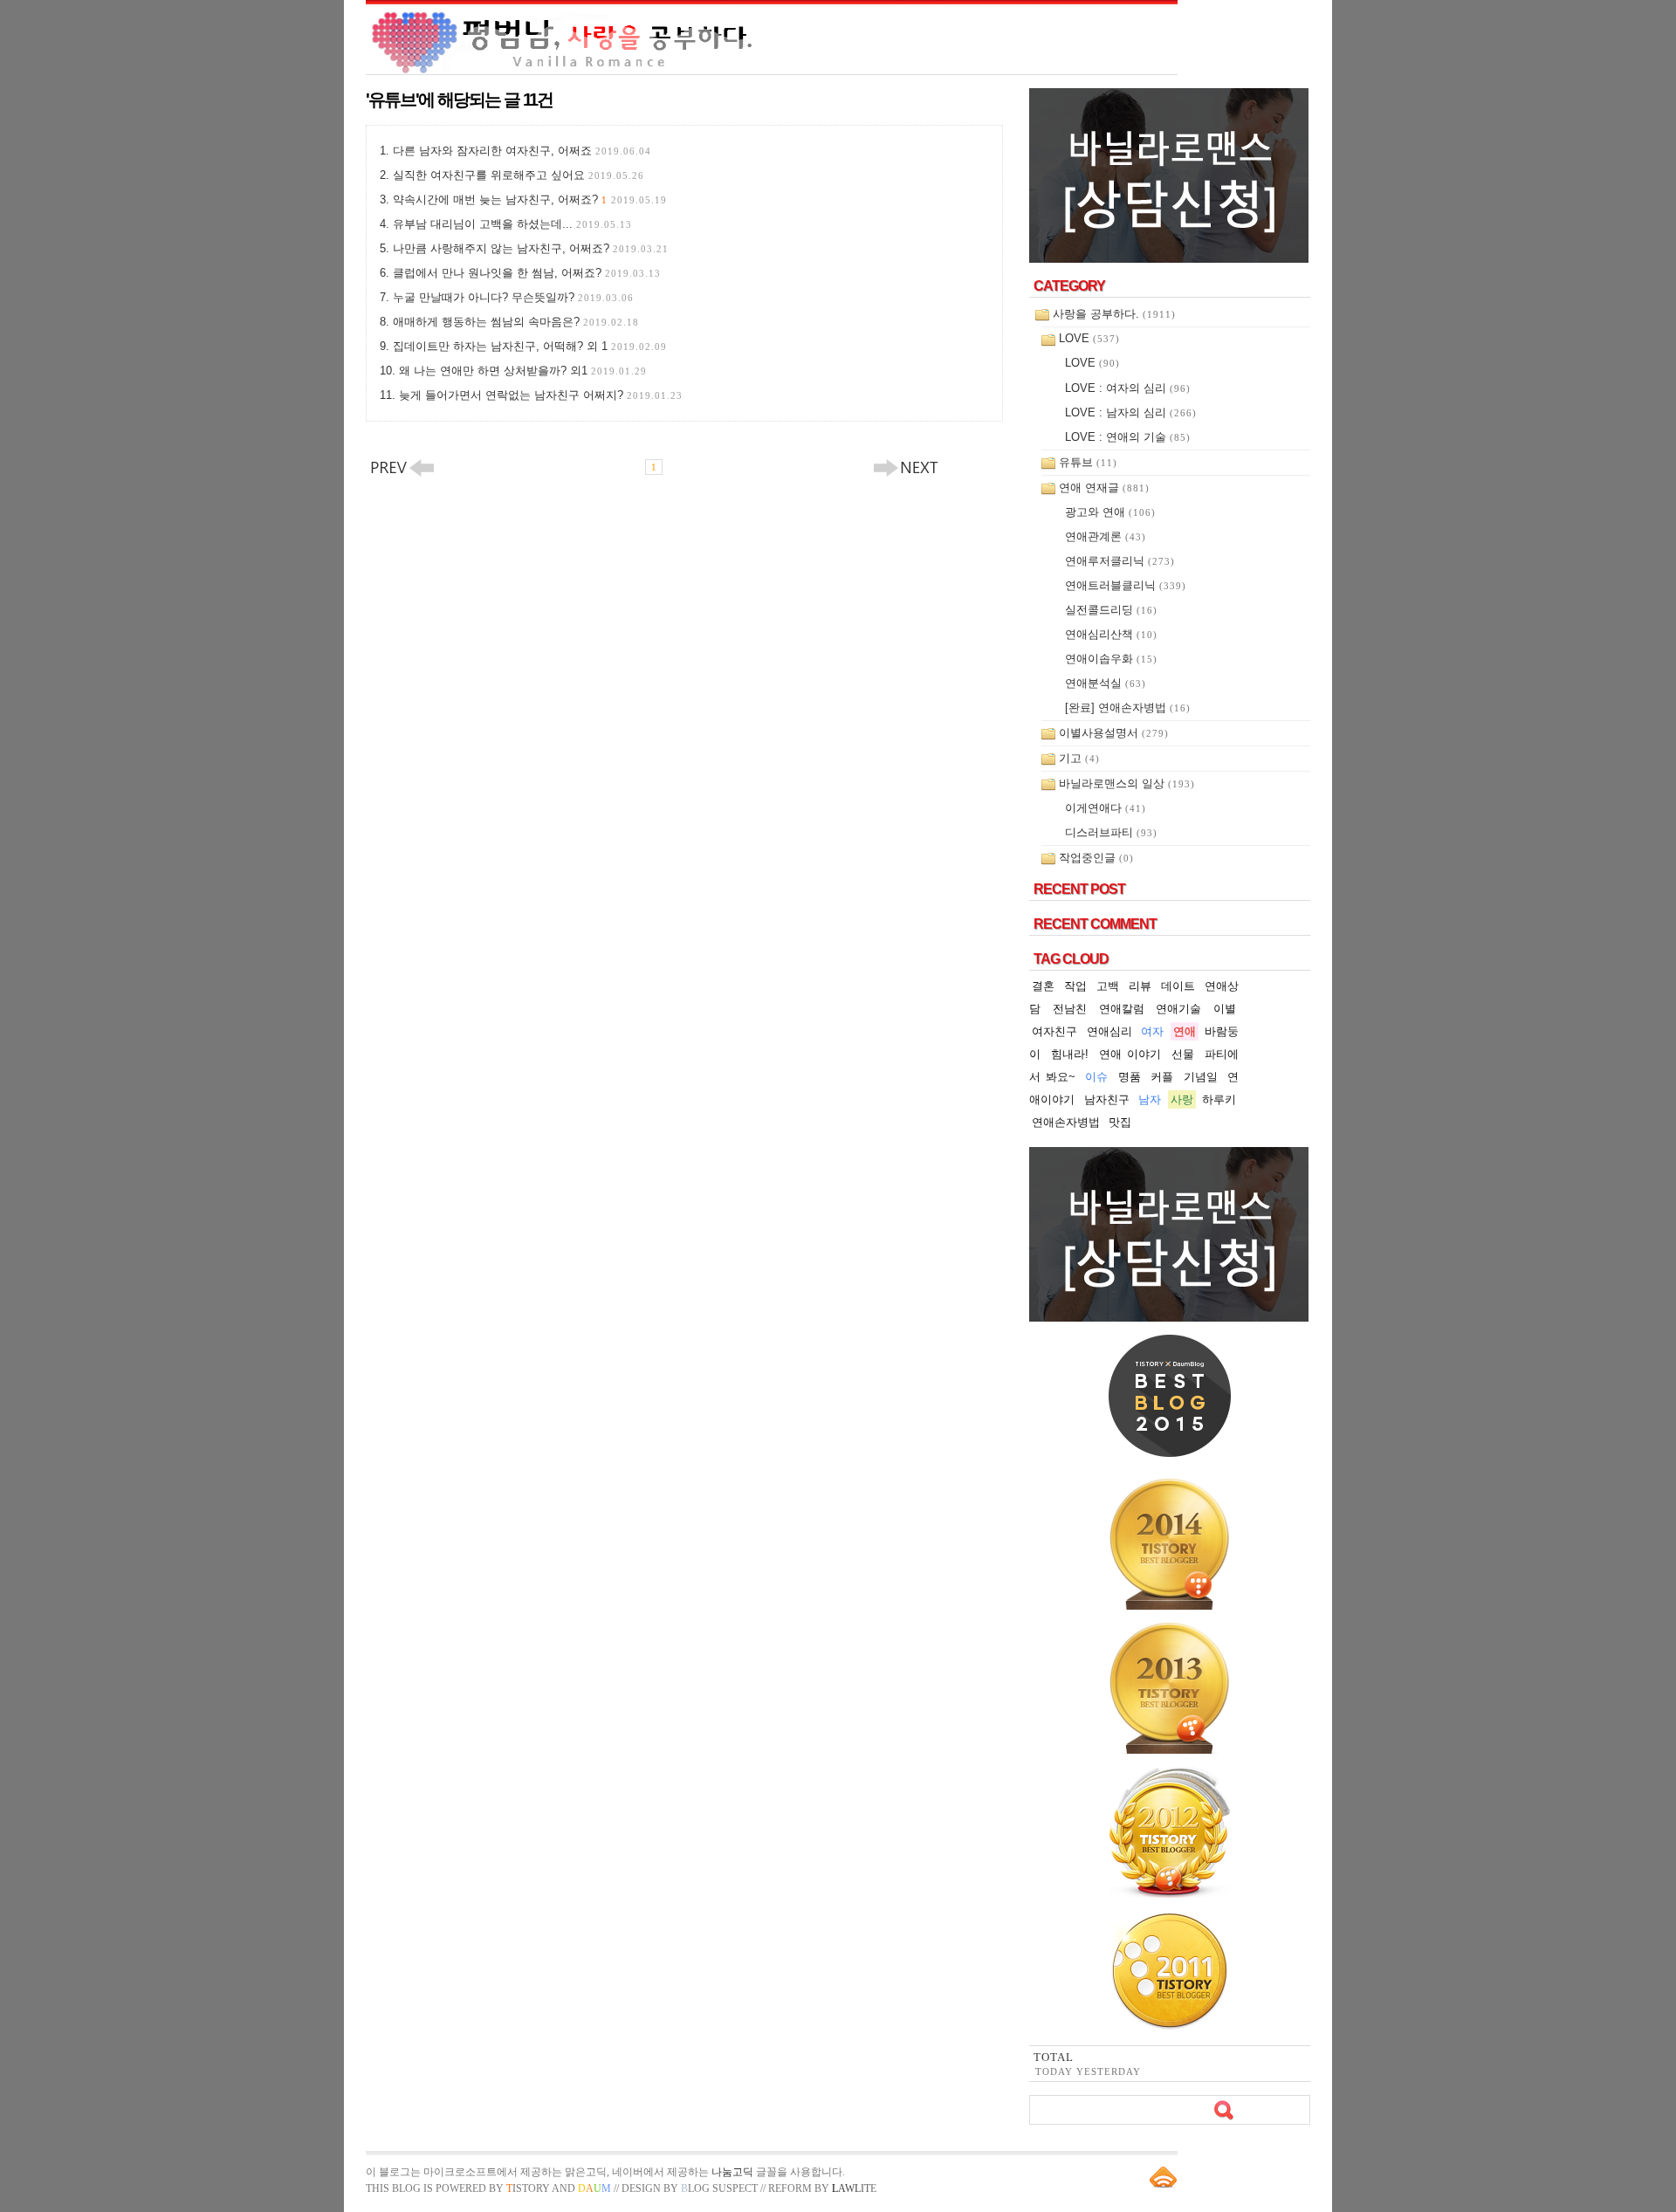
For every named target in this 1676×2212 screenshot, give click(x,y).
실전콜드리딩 (1111, 610)
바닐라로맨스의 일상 (1127, 783)
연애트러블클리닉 (1126, 585)
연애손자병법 (1066, 1122)
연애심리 (1109, 1031)
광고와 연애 (1110, 512)
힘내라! (1070, 1054)
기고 (1079, 758)
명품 (1130, 1077)
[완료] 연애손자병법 (1128, 708)
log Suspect (719, 2188)
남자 (1150, 1099)
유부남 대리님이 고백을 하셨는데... (512, 224)
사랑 (1182, 1099)
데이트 (1178, 986)
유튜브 (1088, 462)
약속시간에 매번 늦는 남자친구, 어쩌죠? (530, 199)
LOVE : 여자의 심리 (1128, 388)
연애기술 (1178, 1009)
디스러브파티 (1111, 832)
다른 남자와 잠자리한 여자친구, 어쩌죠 (522, 151)
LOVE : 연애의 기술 (1128, 437)
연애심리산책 (1111, 634)
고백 (1108, 986)
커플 (1162, 1077)
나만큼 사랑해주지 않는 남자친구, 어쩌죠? (531, 248)
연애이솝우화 (1111, 659)
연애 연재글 (1104, 488)
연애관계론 (1106, 536)
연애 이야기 (1130, 1054)
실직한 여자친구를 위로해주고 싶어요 (519, 175)
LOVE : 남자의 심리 (1131, 412)
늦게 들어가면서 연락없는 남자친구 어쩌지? (541, 395)
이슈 (1096, 1077)
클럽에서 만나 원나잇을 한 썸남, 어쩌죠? (527, 273)
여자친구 (1054, 1031)
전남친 (1070, 1009)
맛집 (1120, 1122)
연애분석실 (1106, 683)
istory (528, 2188)
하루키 (1219, 1099)
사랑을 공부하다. (1114, 314)
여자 (1152, 1031)
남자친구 (1107, 1099)
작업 (1075, 986)
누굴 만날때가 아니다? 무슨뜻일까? (513, 297)
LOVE (1089, 338)
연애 (1185, 1031)
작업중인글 (1096, 858)
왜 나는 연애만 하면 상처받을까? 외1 (523, 371)
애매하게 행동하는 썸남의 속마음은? (516, 322)
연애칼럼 (1122, 1009)
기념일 (1201, 1077)
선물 (1183, 1054)
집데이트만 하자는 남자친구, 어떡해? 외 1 (530, 346)
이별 (1225, 1009)
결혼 (1043, 986)
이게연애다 (1106, 808)
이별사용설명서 (1114, 733)
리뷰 (1140, 986)
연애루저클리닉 (1120, 561)
